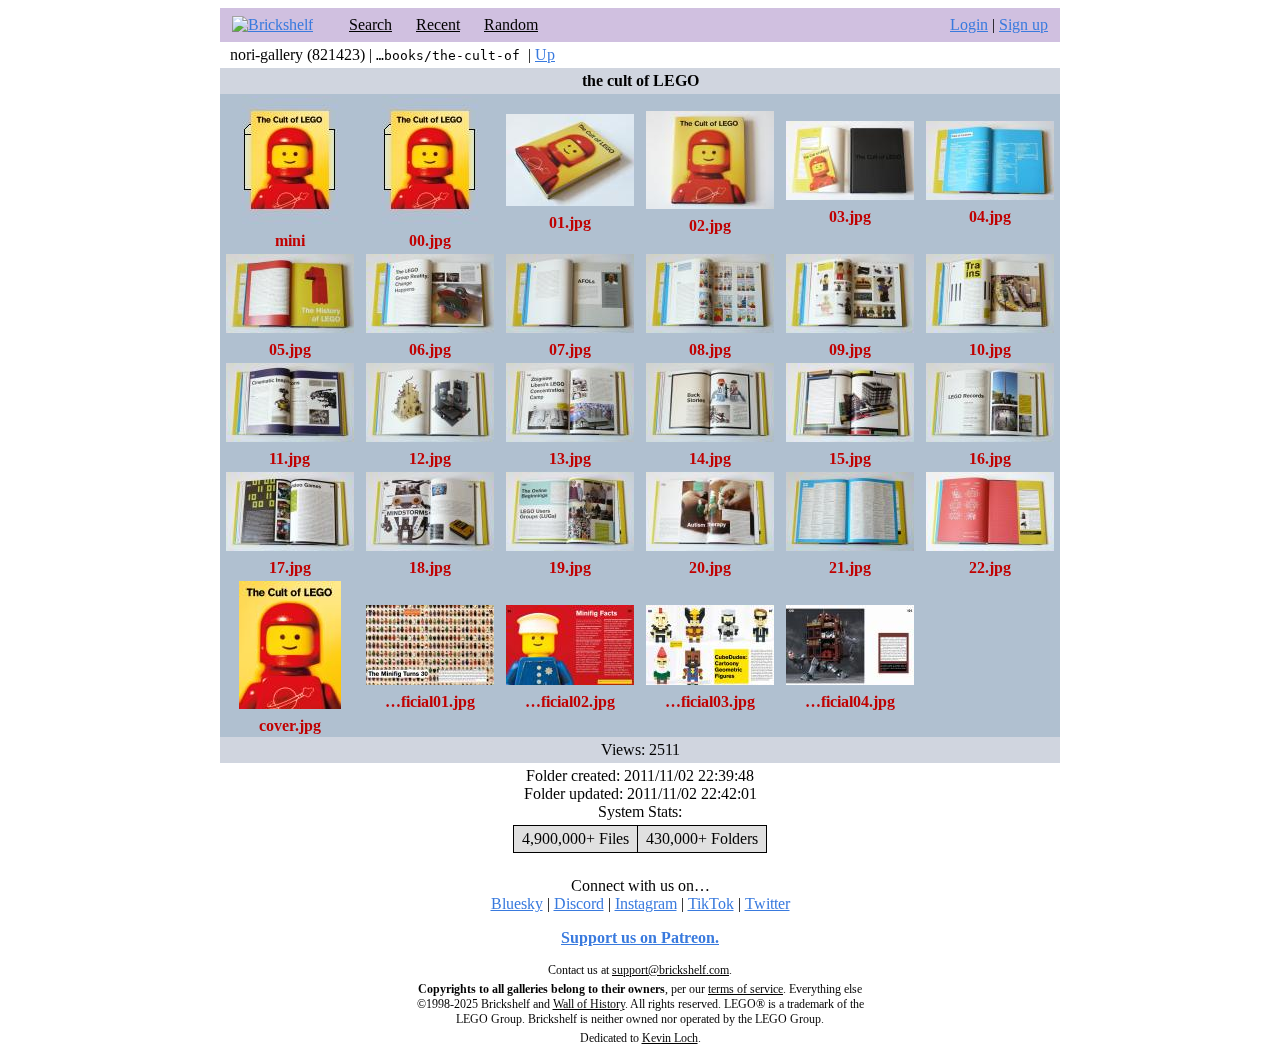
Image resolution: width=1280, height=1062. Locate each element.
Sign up (1023, 24)
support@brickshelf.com (670, 970)
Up (545, 54)
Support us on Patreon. (640, 937)
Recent (438, 24)
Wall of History (589, 1004)
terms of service (745, 989)
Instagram (646, 903)
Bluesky (517, 903)
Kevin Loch (670, 1038)
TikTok (711, 903)
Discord (579, 903)
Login (969, 24)
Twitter (767, 903)
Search (370, 24)
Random (511, 24)
